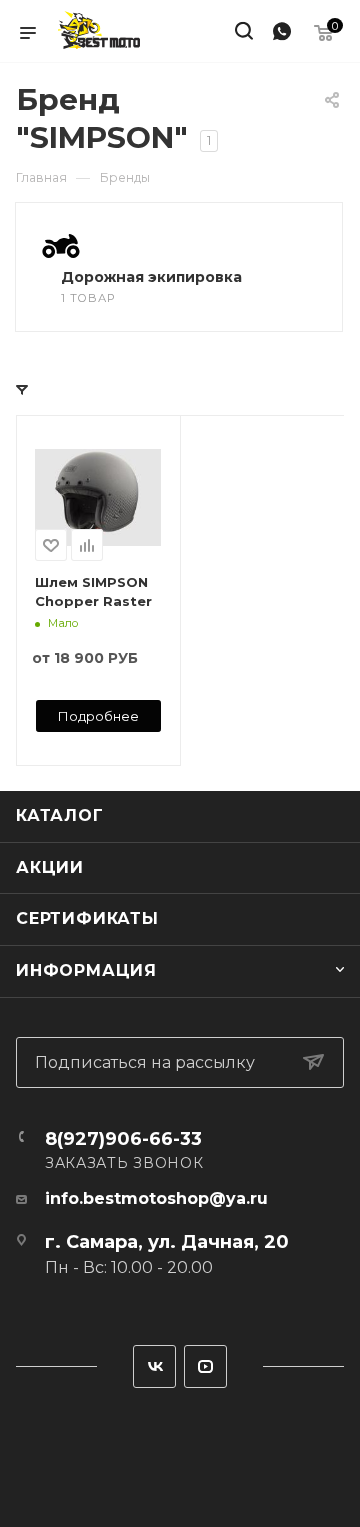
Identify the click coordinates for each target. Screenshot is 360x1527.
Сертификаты (87, 918)
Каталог (60, 815)
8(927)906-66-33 (123, 1139)
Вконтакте (154, 1366)
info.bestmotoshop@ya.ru (156, 1198)
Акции (50, 867)
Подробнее (98, 716)
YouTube (205, 1366)
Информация (86, 970)
